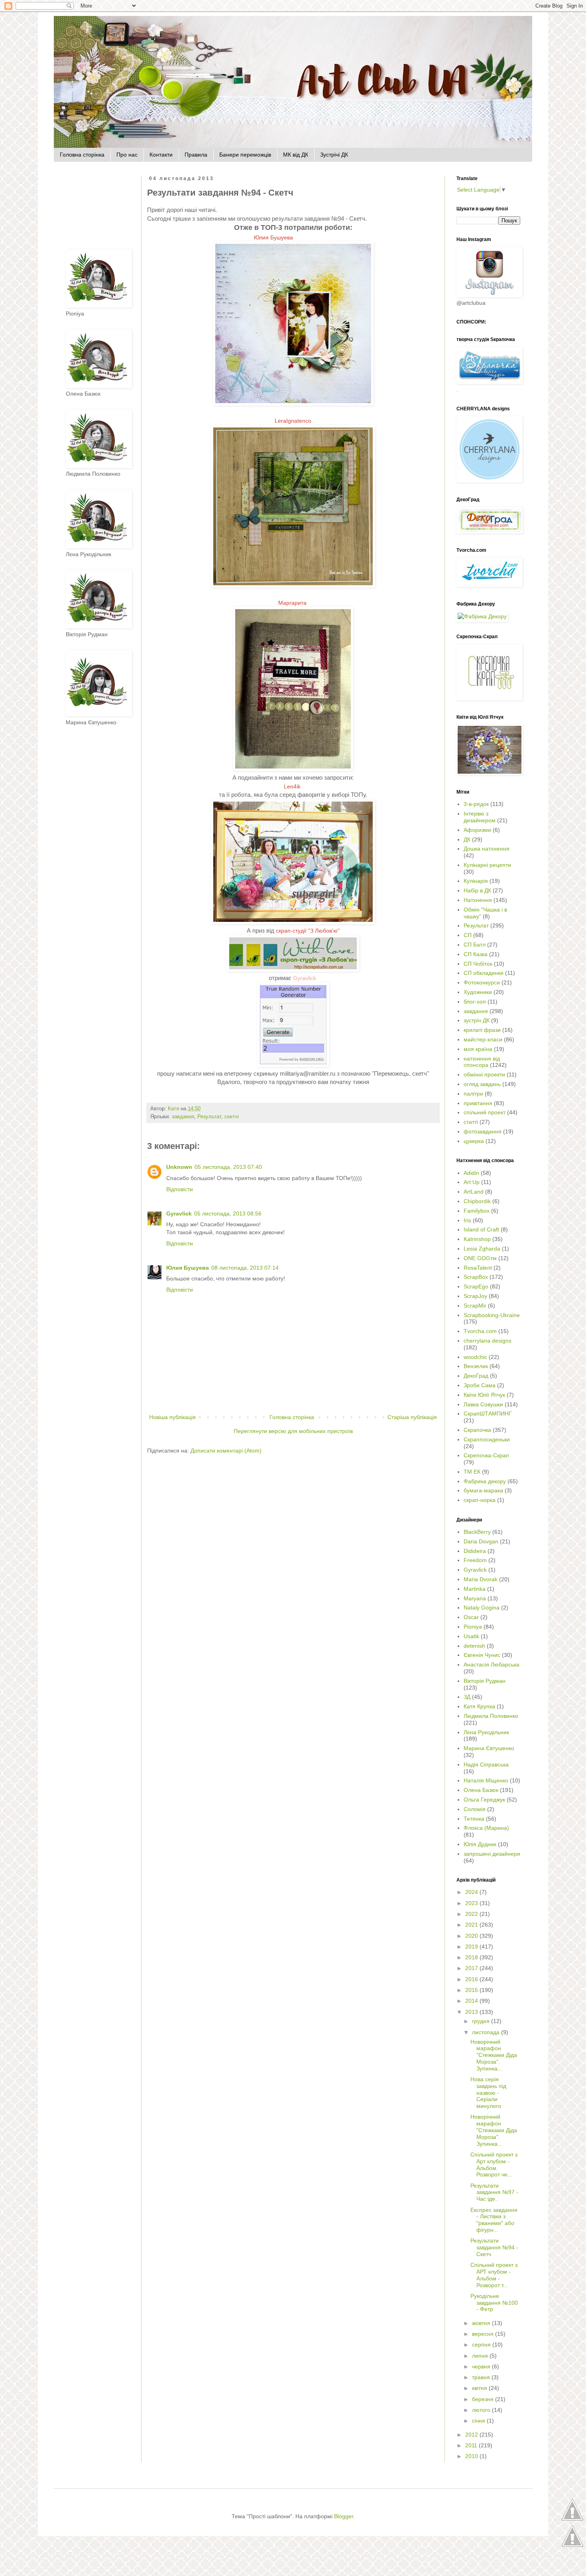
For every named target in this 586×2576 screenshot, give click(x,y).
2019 (472, 1947)
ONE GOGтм (480, 1258)
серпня (482, 2345)
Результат (209, 1117)
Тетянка (474, 1819)
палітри (473, 1094)
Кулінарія (476, 881)
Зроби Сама (480, 1385)
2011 (472, 2445)
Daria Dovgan (481, 1541)
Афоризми (477, 830)
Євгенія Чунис (482, 1655)
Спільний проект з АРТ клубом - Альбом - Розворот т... (494, 2275)
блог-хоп (475, 1002)
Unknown (179, 1167)
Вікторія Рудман (485, 1681)
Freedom (475, 1560)
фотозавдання (483, 1131)
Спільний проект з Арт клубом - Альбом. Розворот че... (494, 2164)
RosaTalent (478, 1268)
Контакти (161, 155)
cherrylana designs (488, 1341)
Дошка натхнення (487, 849)
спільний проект (485, 1112)
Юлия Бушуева (274, 237)
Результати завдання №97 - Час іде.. (494, 2192)
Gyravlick (305, 978)
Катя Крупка (479, 1706)
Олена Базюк (481, 1790)
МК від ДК (296, 155)
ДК (467, 839)
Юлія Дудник (480, 1844)
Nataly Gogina (482, 1608)
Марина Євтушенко (489, 1748)
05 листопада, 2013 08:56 (228, 1214)
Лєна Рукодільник (486, 1732)
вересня (484, 2334)
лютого (482, 2410)
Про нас (127, 155)
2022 (472, 1914)
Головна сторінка (82, 155)
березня (484, 2399)
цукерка (474, 1141)
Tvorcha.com (480, 1331)
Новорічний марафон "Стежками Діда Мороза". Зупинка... (494, 2055)
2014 (472, 2001)
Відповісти (180, 1189)
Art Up (472, 1182)
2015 (472, 1990)
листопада (487, 2032)
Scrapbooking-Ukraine (492, 1315)
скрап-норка (480, 1500)
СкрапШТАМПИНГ (488, 1413)
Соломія (475, 1809)
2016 (472, 1979)
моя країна (478, 1049)
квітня (480, 2388)
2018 (472, 1957)
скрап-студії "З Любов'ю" (308, 931)
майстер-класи (483, 1039)
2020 (472, 1936)
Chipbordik (477, 1201)
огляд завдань (482, 1084)
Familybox (477, 1211)
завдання (183, 1117)
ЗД (467, 1697)
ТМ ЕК (472, 1472)
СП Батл (475, 945)
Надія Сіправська (486, 1764)
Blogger (344, 2516)
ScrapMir (475, 1306)
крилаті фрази (482, 1030)
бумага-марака (483, 1490)
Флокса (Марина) (486, 1828)
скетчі (232, 1117)
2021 (472, 1925)
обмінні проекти (484, 1074)
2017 (472, 1968)
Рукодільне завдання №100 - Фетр (494, 2303)
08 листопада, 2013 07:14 (245, 1268)
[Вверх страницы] (572, 2520)
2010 (472, 2456)
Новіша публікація (172, 1417)
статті (471, 1122)
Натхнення (478, 900)
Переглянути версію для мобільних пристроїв (293, 1431)
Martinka (475, 1589)
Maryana (475, 1598)
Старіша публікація (412, 1417)
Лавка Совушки (483, 1404)
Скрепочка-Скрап (486, 1455)
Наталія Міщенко (486, 1780)
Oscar (471, 1617)
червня (482, 2366)
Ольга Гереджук (484, 1800)
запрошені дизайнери (492, 1854)
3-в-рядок (476, 804)
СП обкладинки (484, 973)
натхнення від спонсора (482, 1062)
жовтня (482, 2323)
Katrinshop (477, 1239)
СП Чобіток (478, 964)
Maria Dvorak (481, 1579)
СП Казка (476, 954)
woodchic (475, 1357)
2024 (472, 1892)
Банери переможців (245, 155)
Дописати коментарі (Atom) (226, 1451)
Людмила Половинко (491, 1716)
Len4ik (293, 786)
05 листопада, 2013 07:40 (228, 1167)
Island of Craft (481, 1229)
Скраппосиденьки (487, 1439)
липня (481, 2356)
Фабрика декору (485, 1481)
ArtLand (474, 1192)
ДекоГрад (476, 1376)
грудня (482, 2021)
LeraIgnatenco (293, 421)
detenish (474, 1646)
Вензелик (476, 1366)
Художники (478, 992)
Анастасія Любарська (492, 1664)
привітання (478, 1103)
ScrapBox (476, 1277)
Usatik (471, 1636)
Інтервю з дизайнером (480, 817)
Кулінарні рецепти (487, 865)
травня (482, 2377)
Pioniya (473, 1627)
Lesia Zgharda (482, 1249)
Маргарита (293, 603)
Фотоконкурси (482, 982)
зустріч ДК (477, 1020)
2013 (472, 2012)
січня (479, 2421)
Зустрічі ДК (334, 155)
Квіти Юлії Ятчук (484, 1395)
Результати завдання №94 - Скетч (494, 2247)
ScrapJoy (475, 1296)
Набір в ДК (477, 890)
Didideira (475, 1551)
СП (468, 935)
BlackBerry (477, 1532)
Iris (467, 1220)
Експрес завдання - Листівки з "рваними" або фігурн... (494, 2220)
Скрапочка (477, 1430)
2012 (472, 2435)
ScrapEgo (476, 1286)
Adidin (471, 1173)
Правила (196, 155)
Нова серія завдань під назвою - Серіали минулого (488, 2093)
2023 (472, 1903)
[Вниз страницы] (572, 2546)
